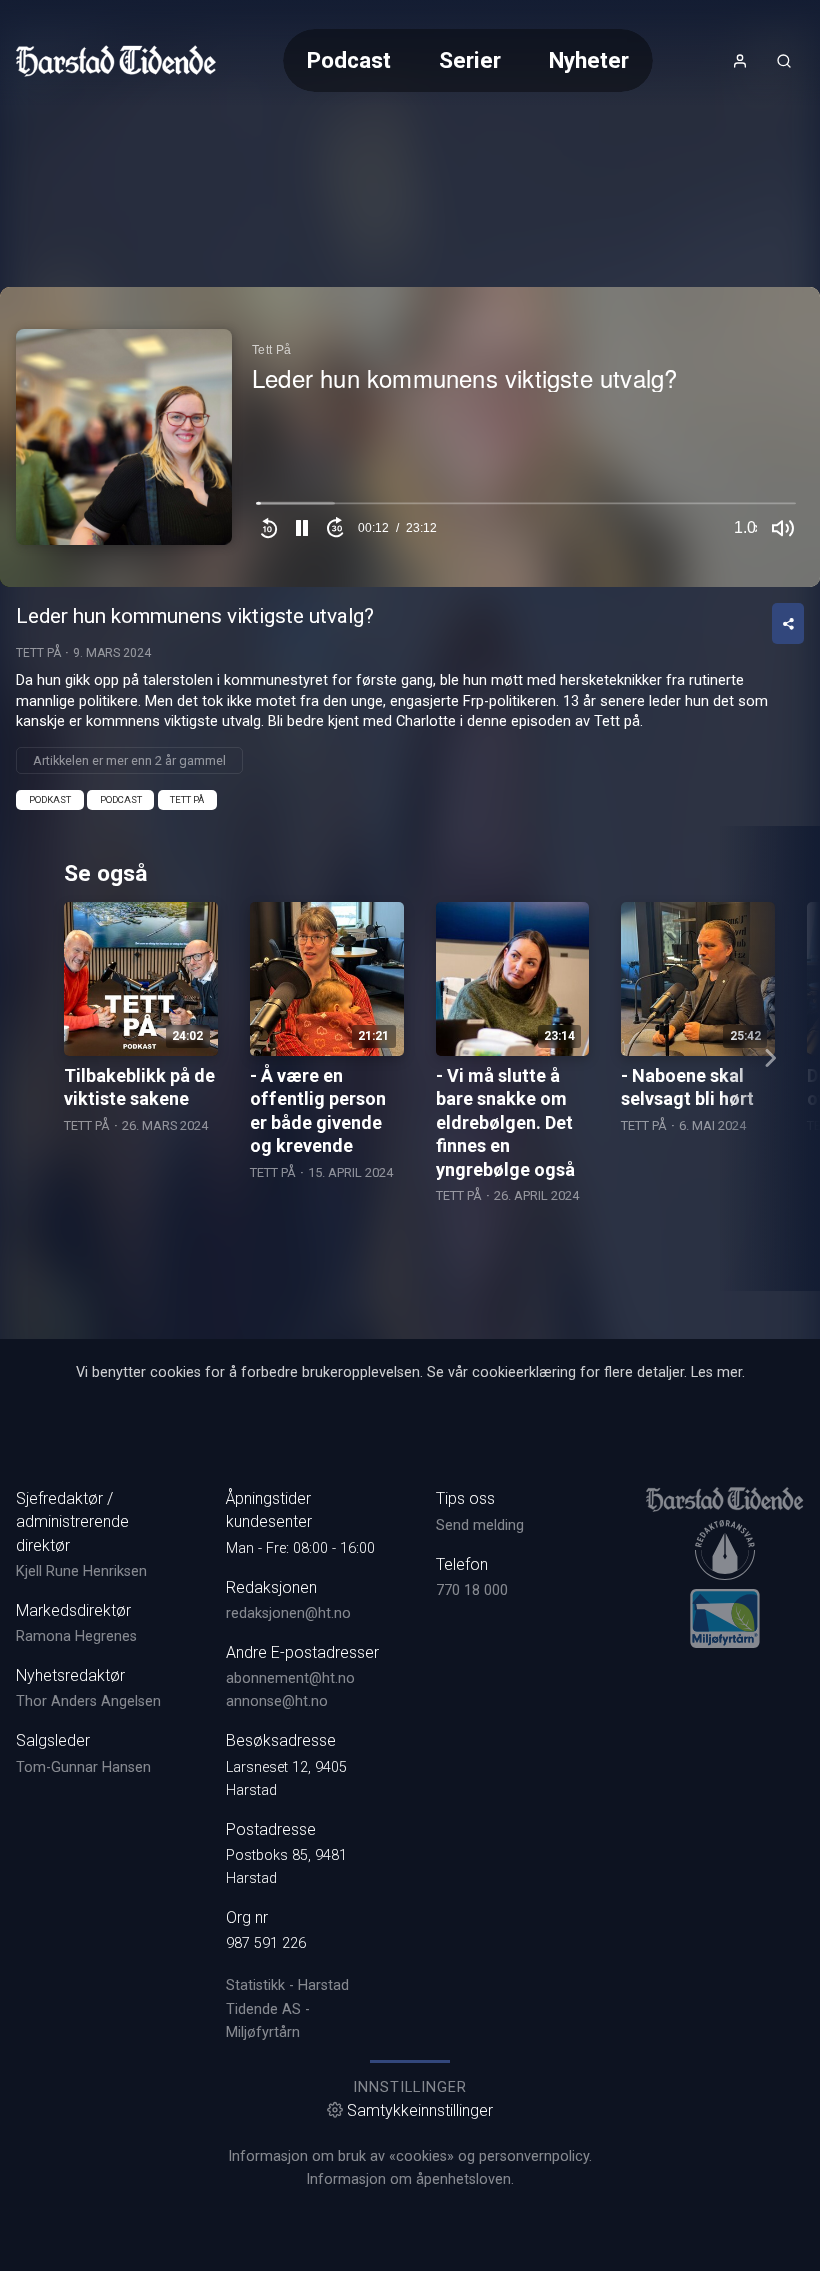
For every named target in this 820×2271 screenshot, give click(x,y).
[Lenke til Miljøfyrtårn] (725, 1618)
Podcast (349, 60)
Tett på (187, 799)
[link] (116, 61)
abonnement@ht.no (290, 1678)
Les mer (716, 1372)
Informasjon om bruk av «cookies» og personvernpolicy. (410, 2156)
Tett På (38, 653)
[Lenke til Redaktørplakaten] (725, 1550)
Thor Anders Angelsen (88, 1701)
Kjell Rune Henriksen (81, 1571)
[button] (302, 528)
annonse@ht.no (277, 1701)
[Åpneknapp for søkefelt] (784, 61)
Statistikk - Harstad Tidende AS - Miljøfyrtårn (287, 2008)
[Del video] (788, 623)
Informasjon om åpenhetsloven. (410, 2179)
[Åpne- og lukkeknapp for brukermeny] (740, 61)
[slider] (526, 508)
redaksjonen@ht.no (288, 1613)
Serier (470, 60)
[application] (410, 437)
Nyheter (589, 60)
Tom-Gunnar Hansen (83, 1767)
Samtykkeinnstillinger (420, 2110)
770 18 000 (472, 1590)
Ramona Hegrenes (76, 1636)
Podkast (50, 799)
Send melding (480, 1525)
